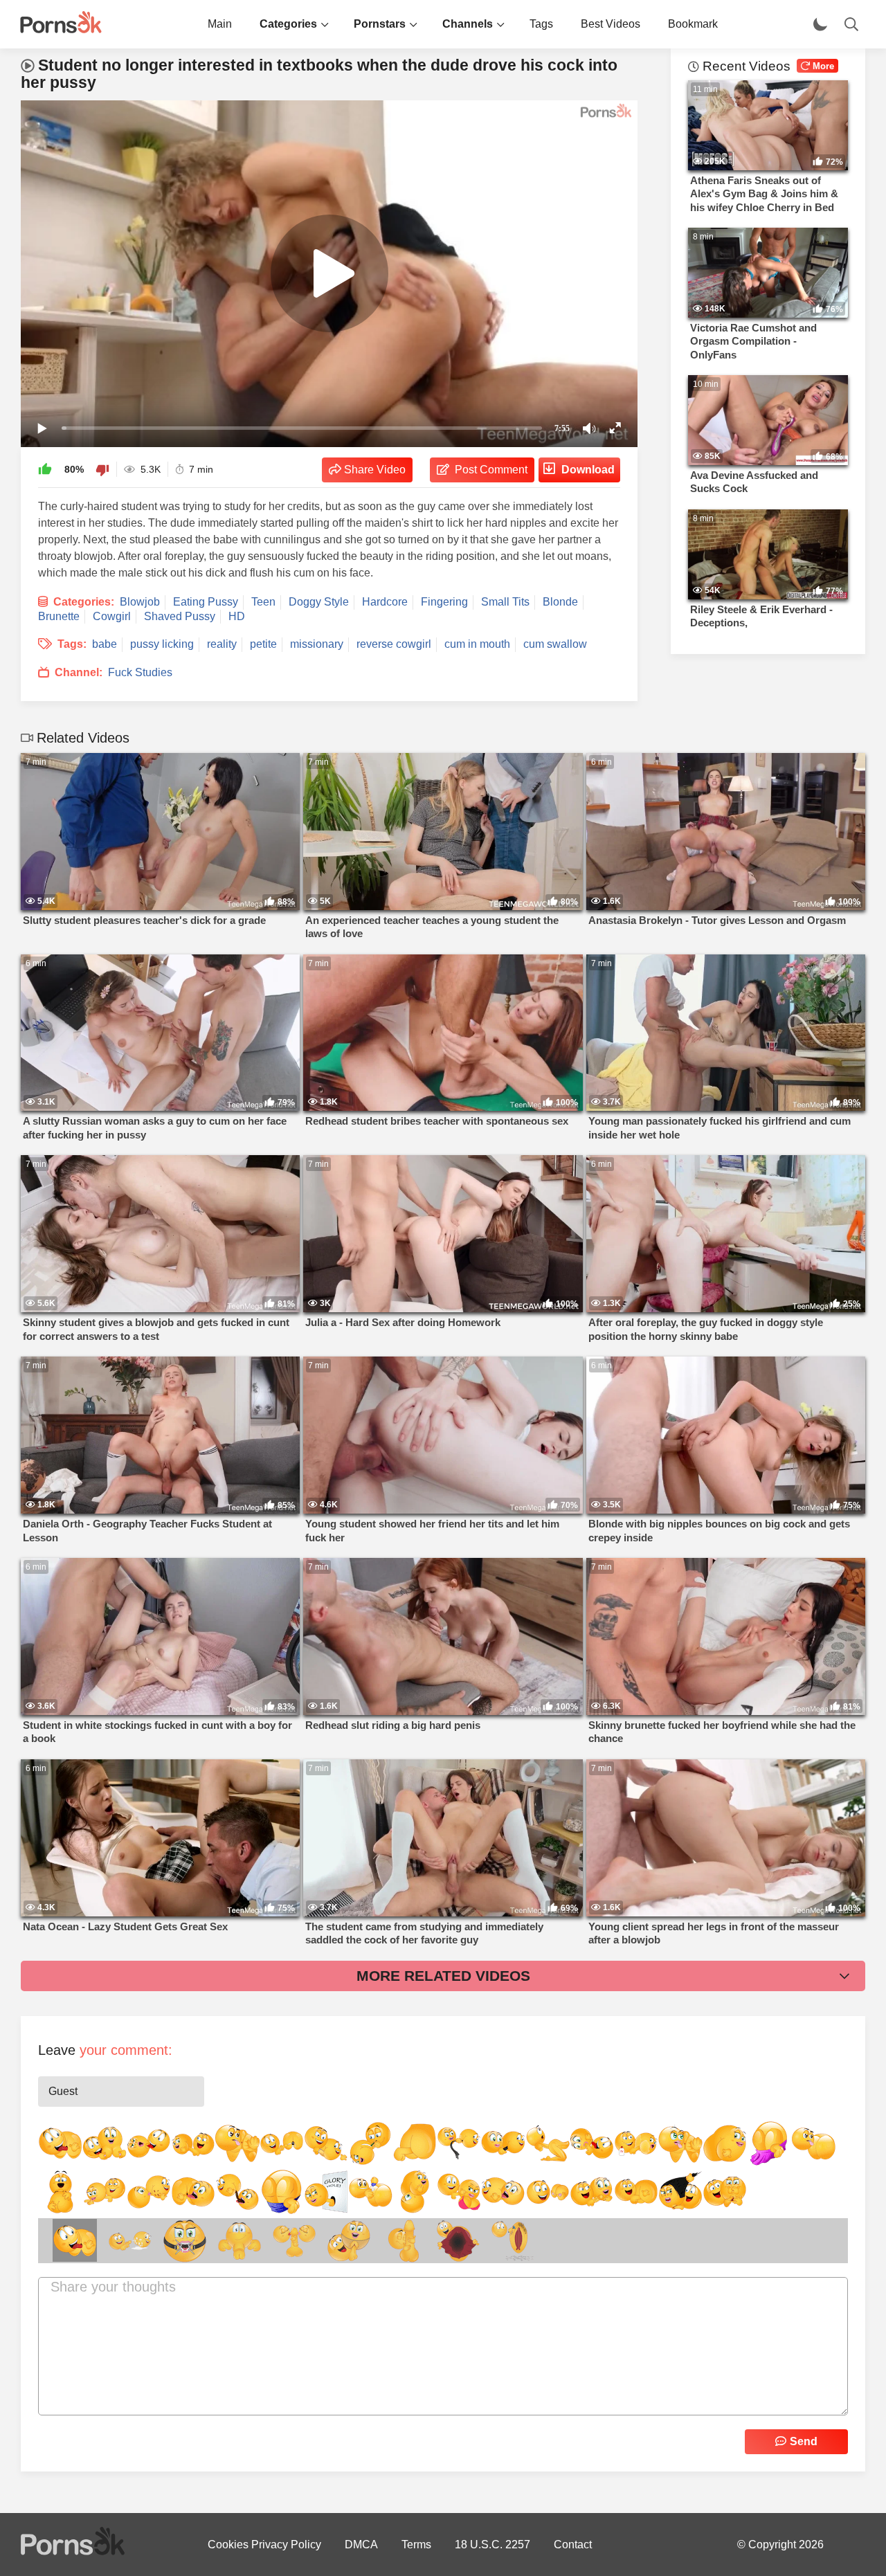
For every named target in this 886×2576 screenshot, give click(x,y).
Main (220, 24)
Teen (263, 602)
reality (222, 644)
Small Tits (505, 602)
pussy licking (162, 644)
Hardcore (385, 602)
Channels (468, 24)
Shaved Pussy (180, 616)
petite (263, 644)
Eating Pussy (206, 602)
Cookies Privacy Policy (264, 2545)
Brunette (59, 616)
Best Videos (611, 24)
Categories (288, 24)
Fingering (444, 602)
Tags (541, 24)
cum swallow (555, 644)
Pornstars (380, 24)
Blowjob (140, 602)
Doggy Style (319, 602)
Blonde (560, 602)
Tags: (72, 644)
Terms (416, 2545)
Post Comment (491, 470)
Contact (573, 2545)
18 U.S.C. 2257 (492, 2545)
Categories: (84, 602)
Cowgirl (112, 616)
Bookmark (693, 24)
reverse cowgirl (394, 644)
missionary (317, 644)
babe (105, 644)
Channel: (79, 672)
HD (237, 616)
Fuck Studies (140, 672)
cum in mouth (477, 644)
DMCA (361, 2545)
